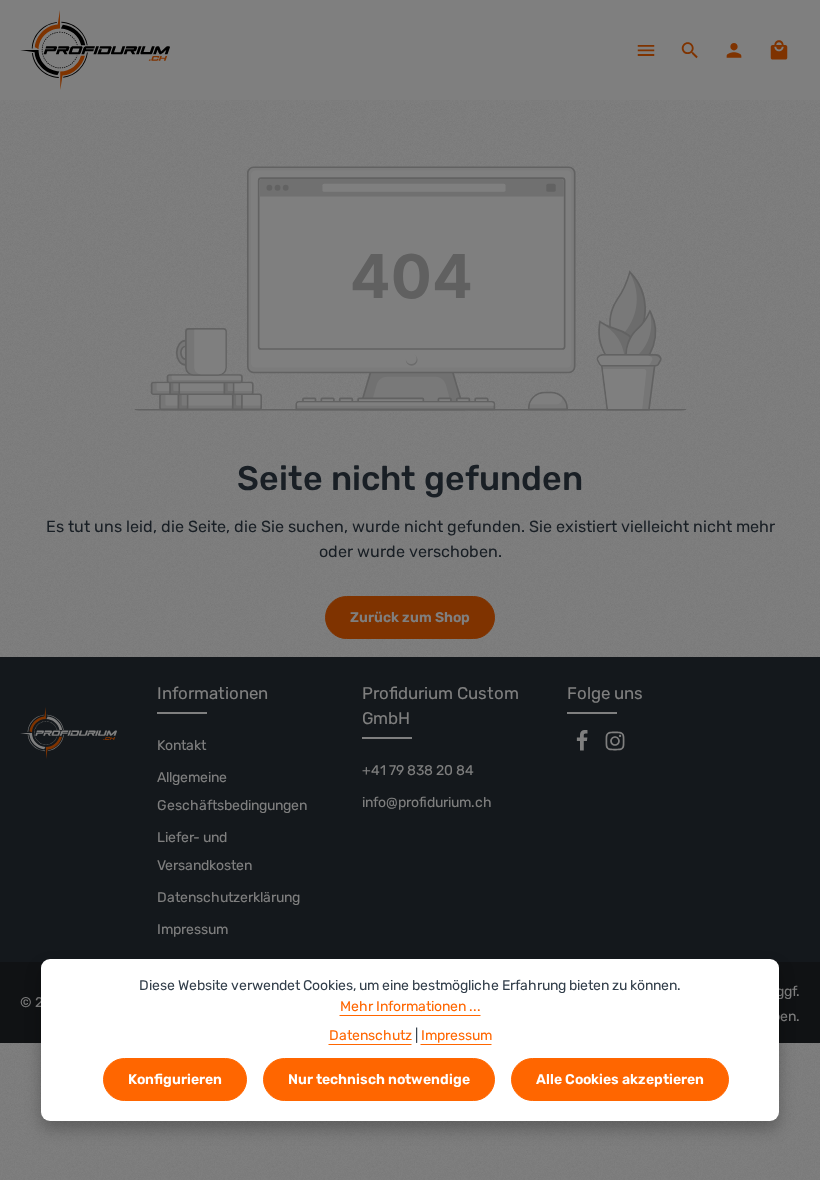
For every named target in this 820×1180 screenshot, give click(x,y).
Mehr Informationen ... (410, 1006)
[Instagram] (615, 747)
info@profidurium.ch (427, 802)
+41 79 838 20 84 (418, 770)
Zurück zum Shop (410, 617)
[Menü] (646, 50)
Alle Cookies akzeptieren (620, 1079)
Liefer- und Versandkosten (204, 851)
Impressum (192, 929)
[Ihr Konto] (734, 50)
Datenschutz (370, 1035)
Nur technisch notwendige (379, 1079)
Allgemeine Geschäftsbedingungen (232, 791)
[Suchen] (690, 50)
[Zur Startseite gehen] (95, 50)
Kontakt (181, 745)
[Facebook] (583, 747)
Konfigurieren (175, 1079)
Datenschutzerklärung (228, 897)
